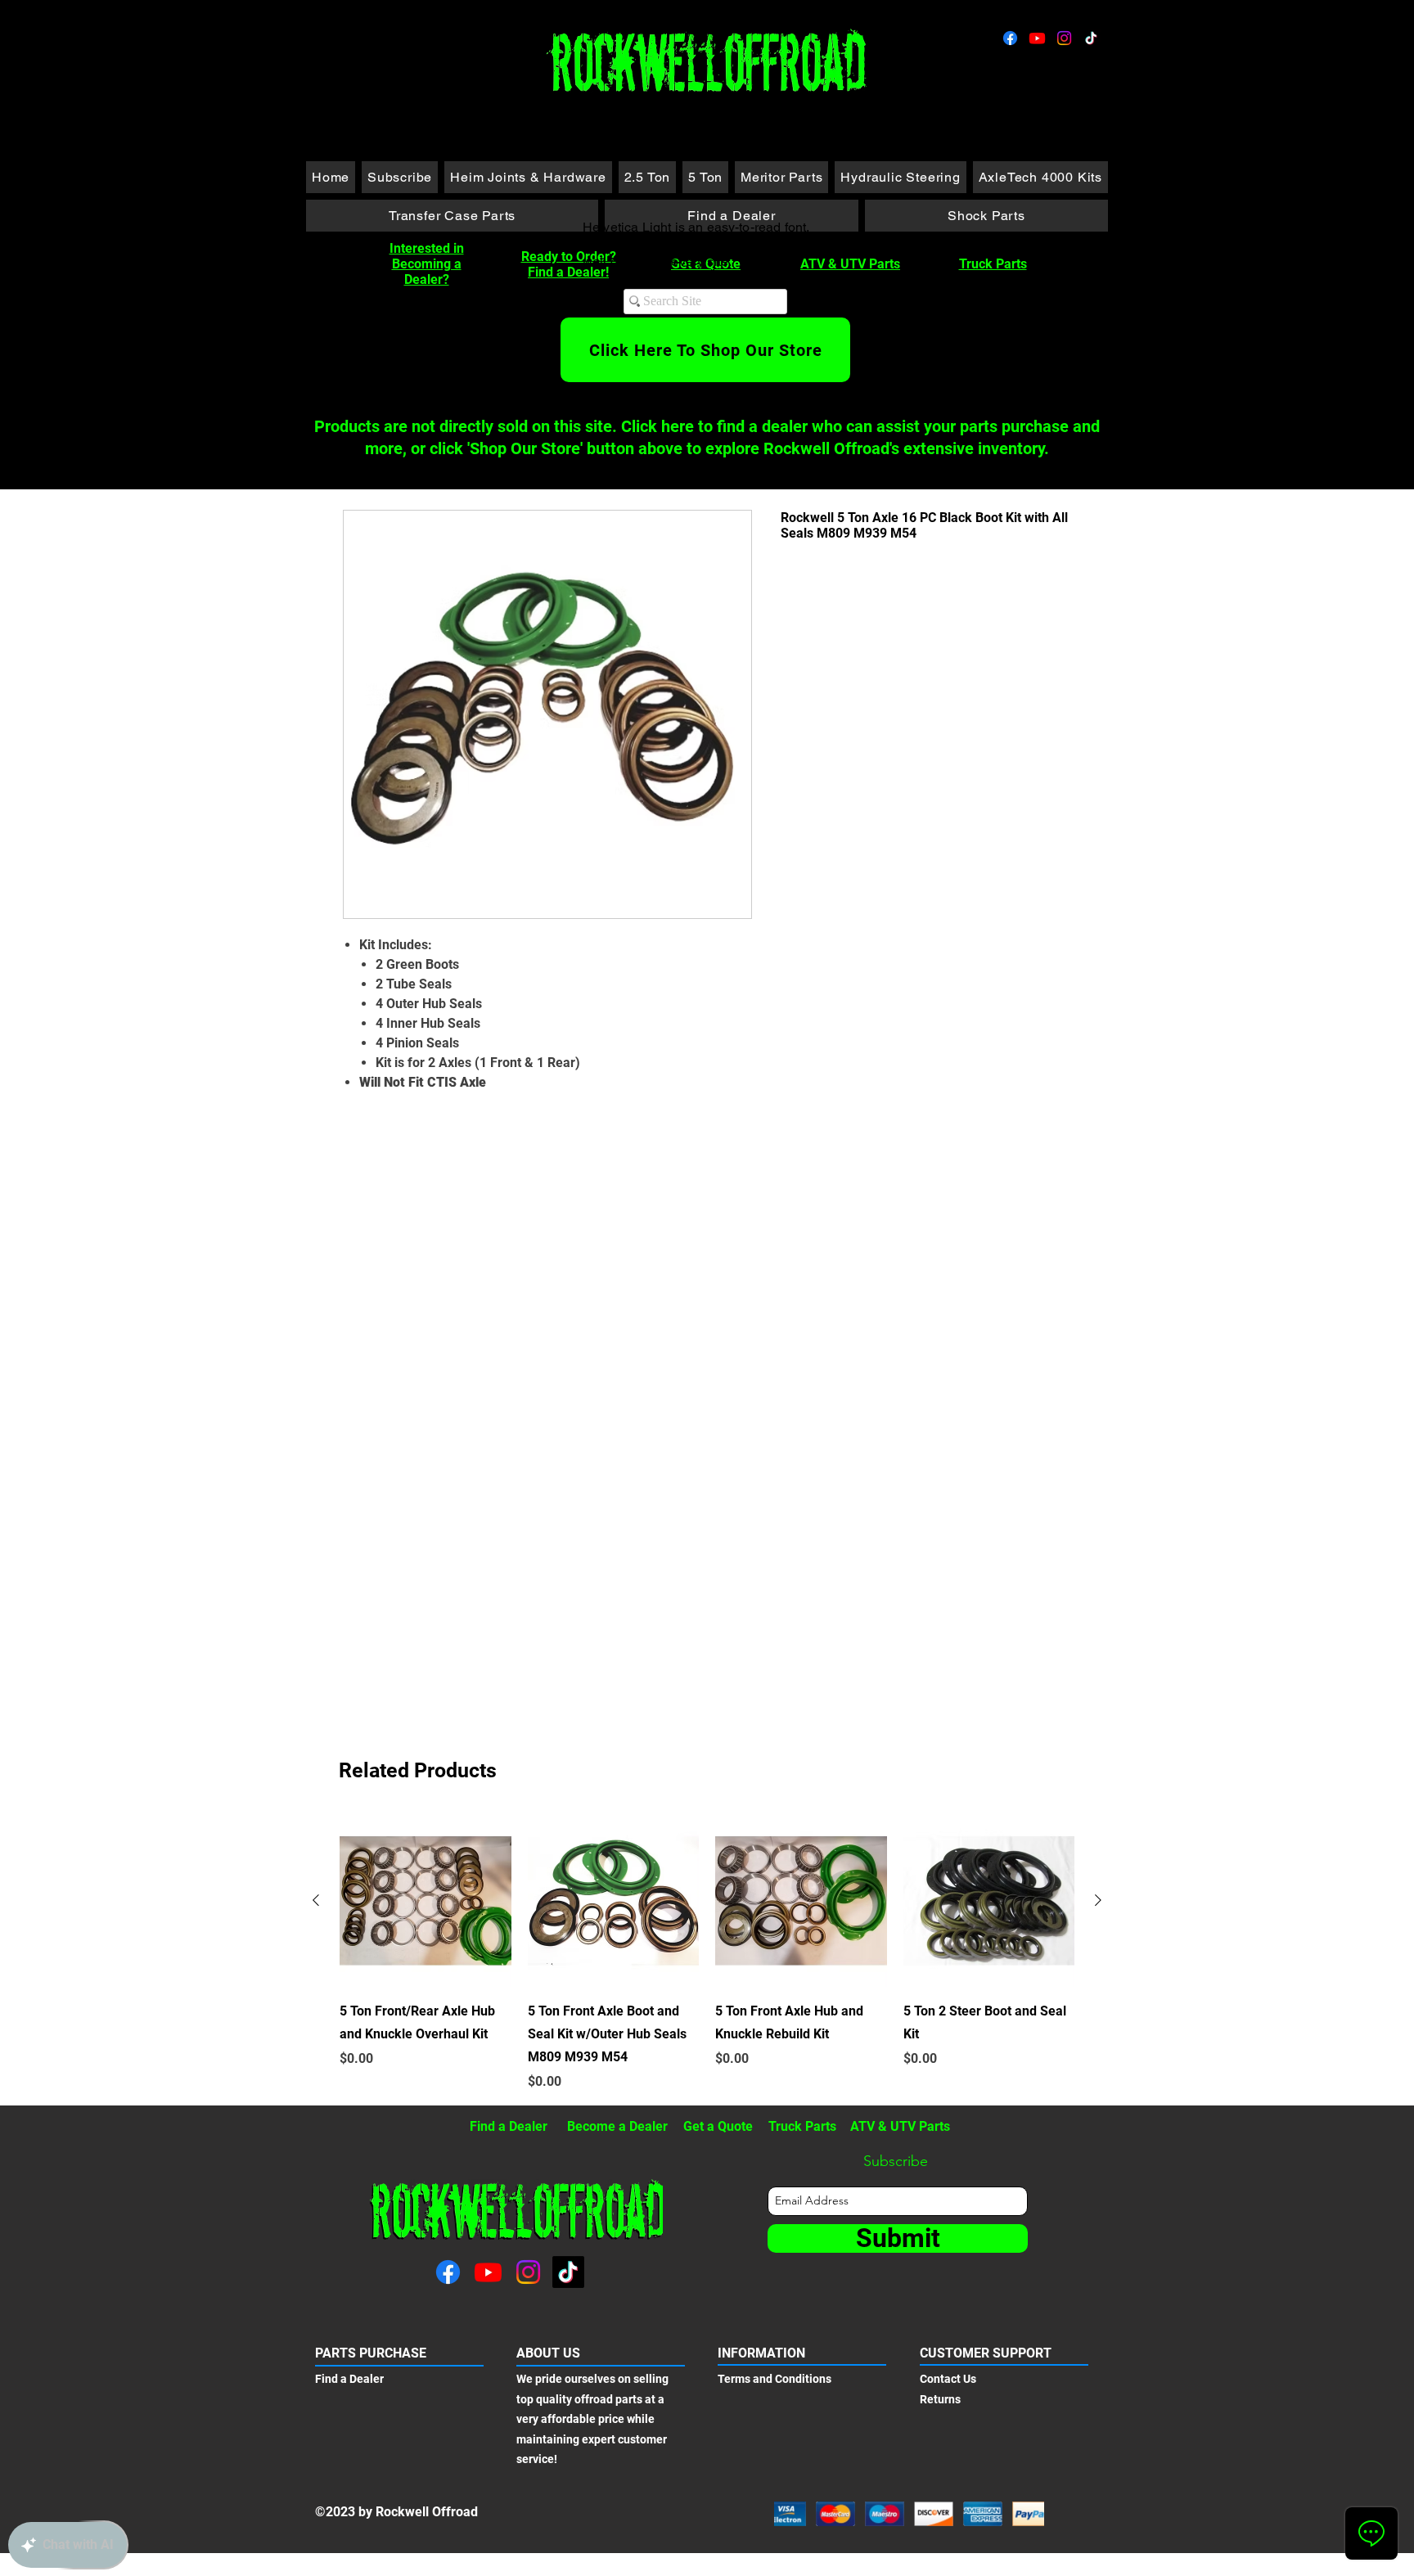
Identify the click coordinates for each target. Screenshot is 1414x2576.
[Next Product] (1098, 1900)
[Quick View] (426, 1901)
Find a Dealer (509, 2126)
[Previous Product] (316, 1900)
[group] (707, 1953)
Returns (940, 2399)
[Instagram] (1064, 38)
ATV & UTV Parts (850, 264)
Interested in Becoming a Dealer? (427, 264)
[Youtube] (1037, 38)
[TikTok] (1091, 38)
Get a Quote (718, 2126)
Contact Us (948, 2379)
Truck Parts (993, 264)
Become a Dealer (617, 2126)
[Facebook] (1010, 38)
